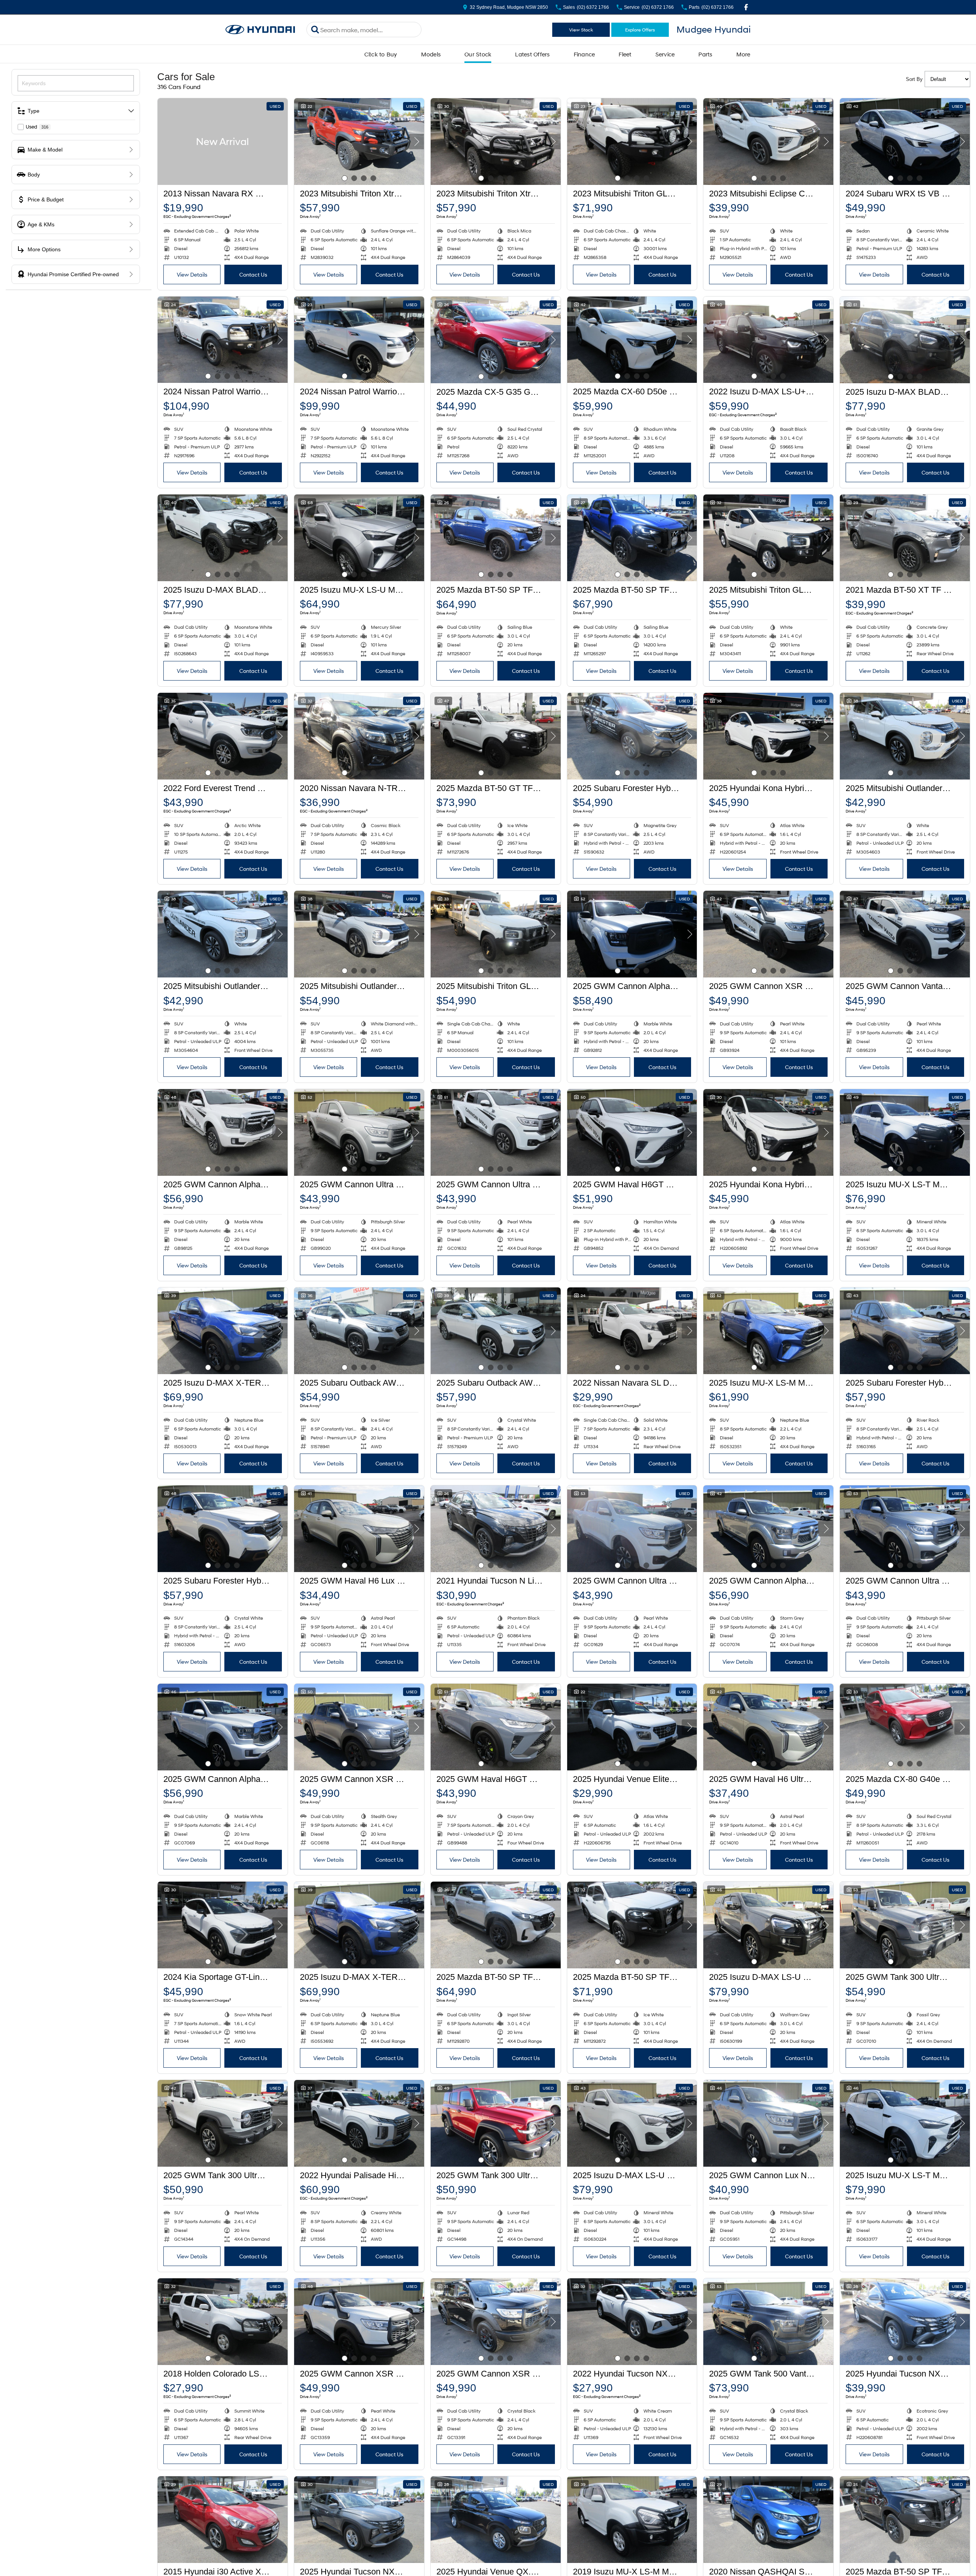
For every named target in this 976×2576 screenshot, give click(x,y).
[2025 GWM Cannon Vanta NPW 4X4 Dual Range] (905, 934)
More (743, 54)
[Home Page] (260, 30)
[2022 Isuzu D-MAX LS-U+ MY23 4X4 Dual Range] (768, 340)
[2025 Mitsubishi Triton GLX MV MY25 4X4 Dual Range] (496, 934)
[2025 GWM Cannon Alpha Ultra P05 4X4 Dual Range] (223, 1132)
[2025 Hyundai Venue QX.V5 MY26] (496, 2520)
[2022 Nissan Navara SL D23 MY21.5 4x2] (632, 1331)
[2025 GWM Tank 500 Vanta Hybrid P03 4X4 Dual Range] (768, 2322)
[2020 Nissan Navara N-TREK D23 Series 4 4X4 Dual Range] (359, 736)
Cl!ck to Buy (381, 54)
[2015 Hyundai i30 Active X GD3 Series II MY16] (223, 2520)
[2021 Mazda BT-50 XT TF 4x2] (905, 538)
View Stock (581, 30)
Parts (705, 54)
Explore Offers (640, 30)
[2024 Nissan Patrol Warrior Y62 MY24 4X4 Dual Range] (223, 340)
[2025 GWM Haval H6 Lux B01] (359, 1529)
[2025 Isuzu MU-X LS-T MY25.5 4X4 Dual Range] (905, 1132)
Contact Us (253, 274)
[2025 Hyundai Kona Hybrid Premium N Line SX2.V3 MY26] (768, 736)
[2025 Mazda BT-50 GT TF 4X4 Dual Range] (496, 736)
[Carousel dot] (345, 178)
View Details (192, 274)
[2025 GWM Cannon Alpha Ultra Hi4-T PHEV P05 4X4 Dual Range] (632, 934)
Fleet (625, 54)
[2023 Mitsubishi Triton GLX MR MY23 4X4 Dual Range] (632, 142)
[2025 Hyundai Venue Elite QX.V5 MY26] (632, 1727)
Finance (584, 54)
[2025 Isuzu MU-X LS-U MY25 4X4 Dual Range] (359, 538)
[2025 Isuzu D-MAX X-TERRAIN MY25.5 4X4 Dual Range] (223, 1331)
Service (665, 54)
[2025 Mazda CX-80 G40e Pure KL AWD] (905, 1727)
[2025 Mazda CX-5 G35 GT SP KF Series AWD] (496, 340)
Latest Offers (532, 54)
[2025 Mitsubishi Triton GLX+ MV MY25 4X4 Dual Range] (768, 538)
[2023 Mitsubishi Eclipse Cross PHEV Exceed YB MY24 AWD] (768, 142)
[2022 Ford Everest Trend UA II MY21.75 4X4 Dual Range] (223, 736)
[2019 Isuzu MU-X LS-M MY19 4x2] (632, 2520)
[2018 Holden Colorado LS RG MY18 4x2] (223, 2322)
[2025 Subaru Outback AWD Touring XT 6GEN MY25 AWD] (496, 1331)
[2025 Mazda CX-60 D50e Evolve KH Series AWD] (632, 340)
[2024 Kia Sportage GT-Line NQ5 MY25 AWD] (223, 1925)
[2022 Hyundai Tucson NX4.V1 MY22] (632, 2322)
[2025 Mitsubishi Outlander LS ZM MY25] (905, 736)
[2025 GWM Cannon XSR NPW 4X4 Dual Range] (768, 934)
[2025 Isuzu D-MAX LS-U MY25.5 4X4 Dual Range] (768, 1925)
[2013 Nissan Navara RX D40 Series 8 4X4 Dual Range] (223, 142)
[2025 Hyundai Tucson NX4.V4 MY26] (905, 2322)
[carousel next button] (416, 142)
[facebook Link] (746, 7)
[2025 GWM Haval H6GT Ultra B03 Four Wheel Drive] (496, 1727)
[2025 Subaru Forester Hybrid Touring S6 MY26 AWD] (632, 736)
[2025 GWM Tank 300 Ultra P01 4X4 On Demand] (905, 1925)
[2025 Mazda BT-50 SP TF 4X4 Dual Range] (496, 538)
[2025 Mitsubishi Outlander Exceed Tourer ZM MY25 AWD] (359, 934)
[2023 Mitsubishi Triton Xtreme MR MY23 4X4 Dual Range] (359, 142)
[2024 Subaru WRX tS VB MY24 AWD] (905, 142)
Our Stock (478, 54)
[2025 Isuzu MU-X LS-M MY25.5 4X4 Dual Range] (768, 1331)
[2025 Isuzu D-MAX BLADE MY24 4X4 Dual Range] (905, 340)
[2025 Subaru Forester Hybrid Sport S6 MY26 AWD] (905, 1331)
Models (431, 54)
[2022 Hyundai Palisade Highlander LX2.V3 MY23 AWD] (359, 2123)
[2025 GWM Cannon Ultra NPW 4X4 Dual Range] (359, 1132)
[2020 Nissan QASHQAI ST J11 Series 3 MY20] (768, 2520)
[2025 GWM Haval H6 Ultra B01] (768, 1727)
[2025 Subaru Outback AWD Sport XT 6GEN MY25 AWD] (359, 1331)
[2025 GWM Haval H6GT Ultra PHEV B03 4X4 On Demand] (632, 1132)
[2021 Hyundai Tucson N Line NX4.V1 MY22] (496, 1529)
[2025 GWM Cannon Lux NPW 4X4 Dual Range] (768, 2123)
